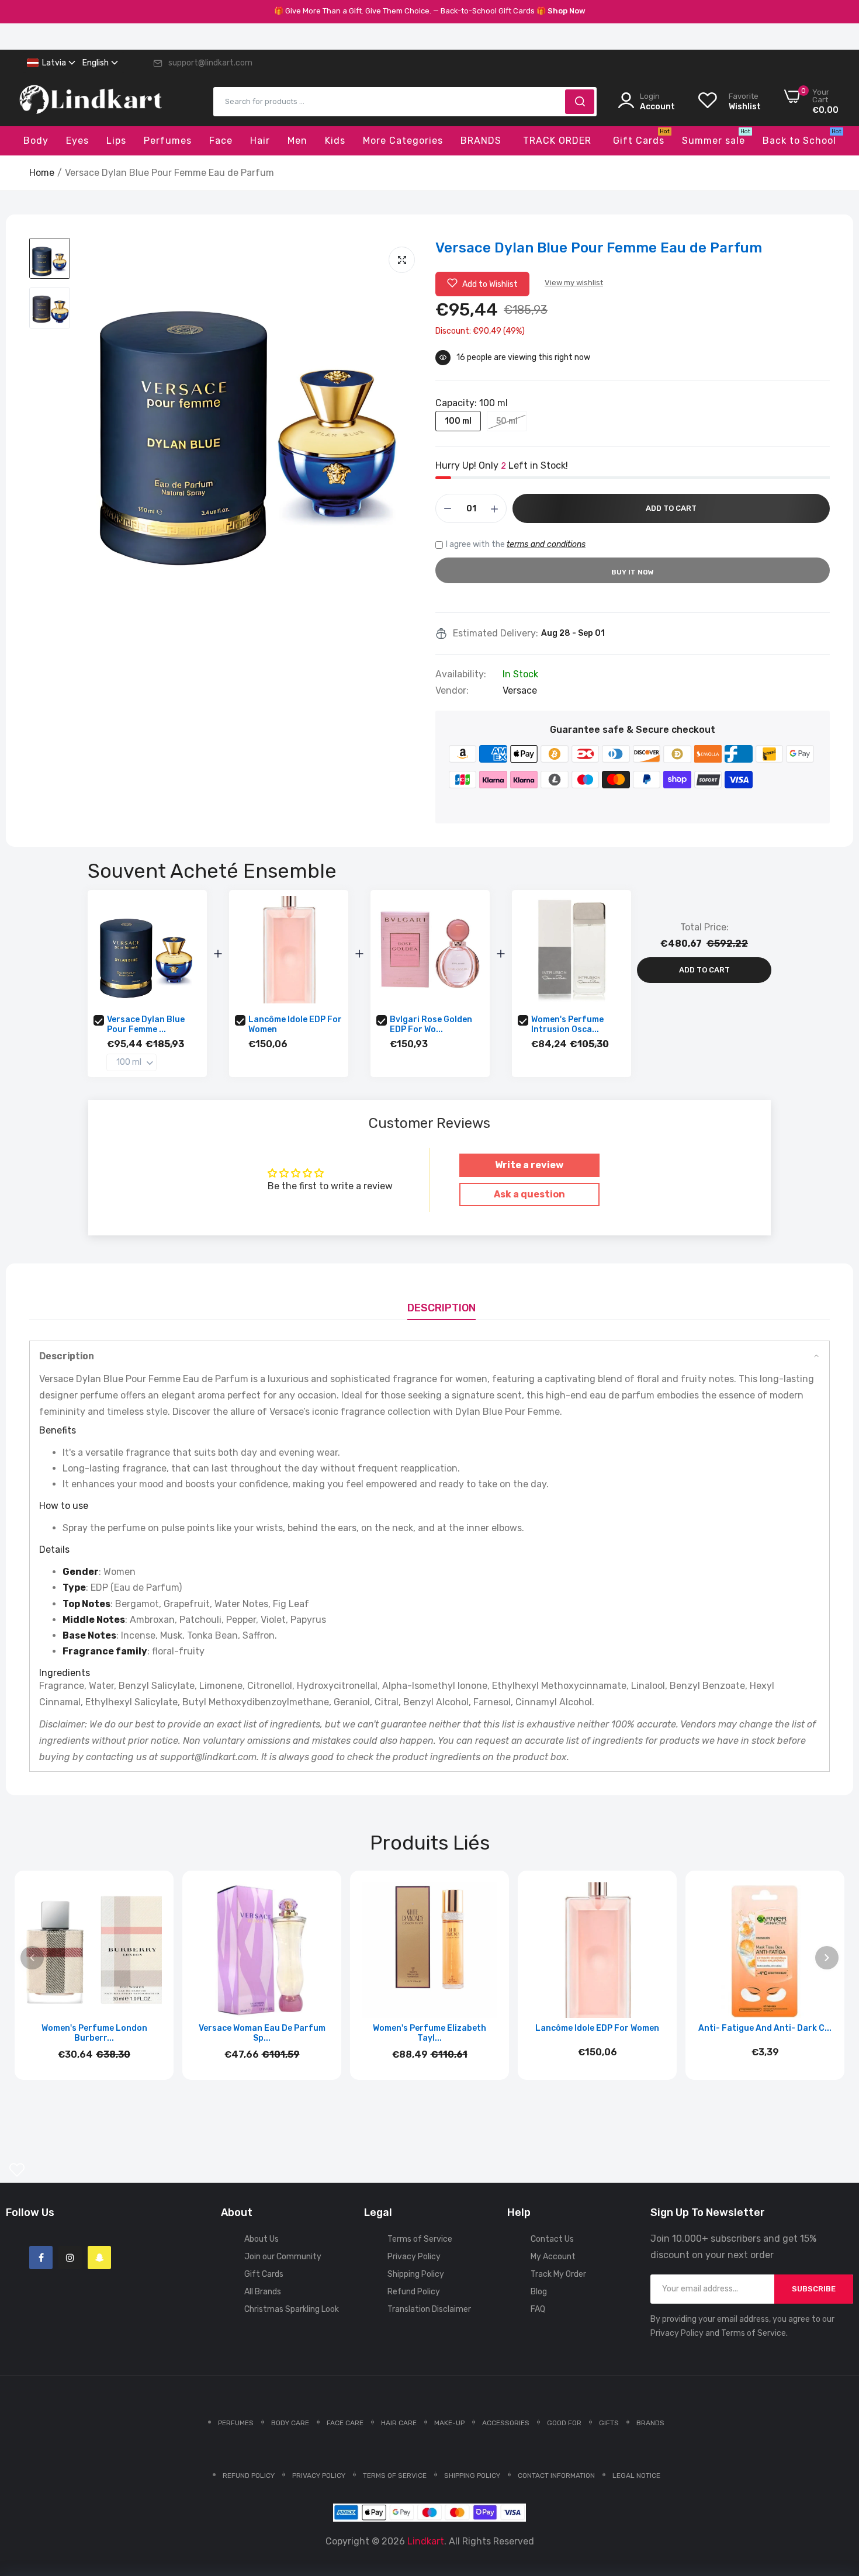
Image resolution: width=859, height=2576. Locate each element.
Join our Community (283, 2257)
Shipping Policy (416, 2274)
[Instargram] (70, 2258)
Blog (539, 2292)
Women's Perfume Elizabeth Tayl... (430, 2033)
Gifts (609, 2423)
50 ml (507, 421)
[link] (836, 2491)
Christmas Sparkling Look (292, 2309)
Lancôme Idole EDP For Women (295, 1024)
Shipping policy (472, 2475)
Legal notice (636, 2475)
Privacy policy (319, 2475)
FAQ (538, 2309)
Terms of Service (420, 2239)
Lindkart (426, 2541)
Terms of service (395, 2475)
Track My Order (558, 2274)
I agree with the (516, 544)
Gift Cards (264, 2274)
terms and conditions (546, 544)
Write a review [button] (529, 1165)
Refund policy (249, 2475)
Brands (650, 2423)
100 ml (458, 421)
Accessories (506, 2423)
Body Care (290, 2423)
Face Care (345, 2423)
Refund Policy (414, 2292)
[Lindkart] (91, 102)
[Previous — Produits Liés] (32, 1958)
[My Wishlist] (17, 2170)
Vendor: (452, 691)
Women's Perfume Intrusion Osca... (567, 1024)
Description (441, 1308)
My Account (553, 2257)
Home (42, 173)
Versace (520, 690)
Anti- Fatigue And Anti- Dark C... (765, 2028)
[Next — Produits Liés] (827, 1958)
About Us (261, 2239)
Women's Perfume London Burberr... (94, 2033)
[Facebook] (41, 2258)
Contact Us (552, 2239)
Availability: (461, 674)
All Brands (263, 2292)
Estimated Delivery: (496, 633)
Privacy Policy (414, 2257)
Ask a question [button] (529, 1194)
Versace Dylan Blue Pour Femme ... (146, 1024)
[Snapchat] (99, 2258)
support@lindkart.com (210, 63)
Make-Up (449, 2423)
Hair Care (399, 2423)
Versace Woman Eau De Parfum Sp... (262, 2033)
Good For (564, 2423)
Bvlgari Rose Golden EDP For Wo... (431, 1024)
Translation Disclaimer (429, 2309)
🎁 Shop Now (561, 11)
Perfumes (236, 2423)
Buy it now (633, 572)
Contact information (556, 2475)
